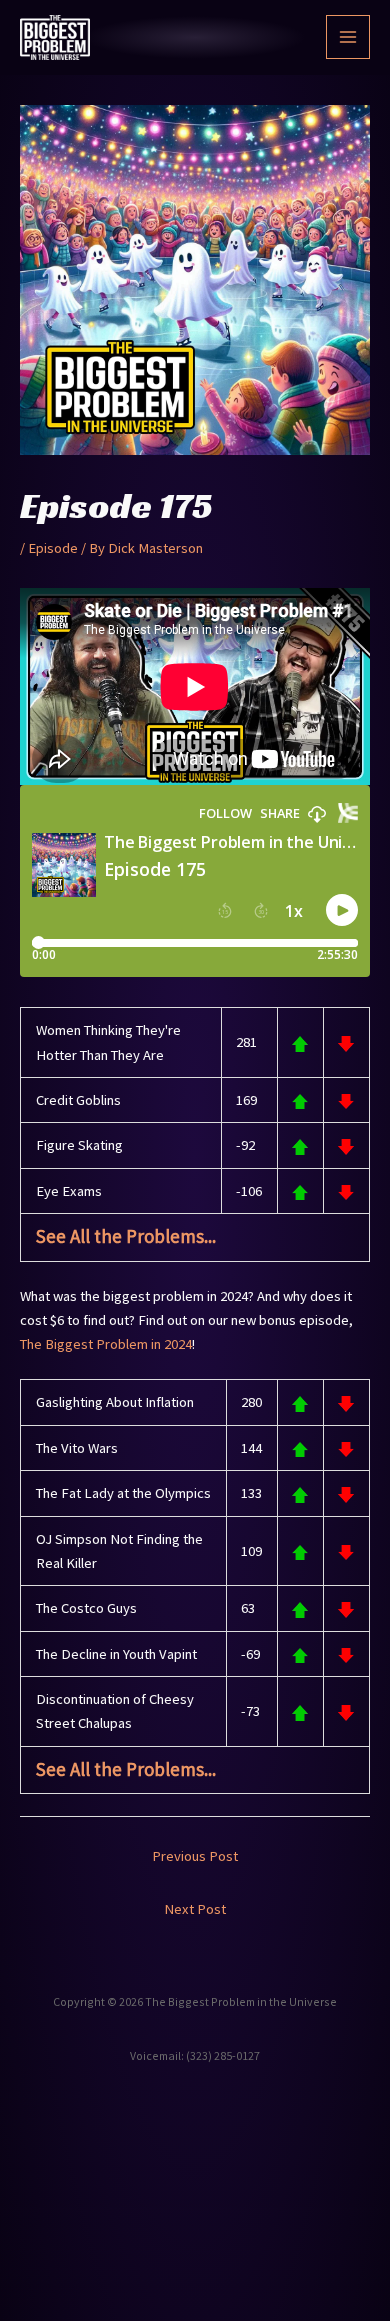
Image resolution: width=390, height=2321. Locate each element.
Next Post (195, 1909)
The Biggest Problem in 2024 (106, 1344)
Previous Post (195, 1856)
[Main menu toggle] (348, 37)
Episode (53, 548)
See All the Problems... (126, 1236)
